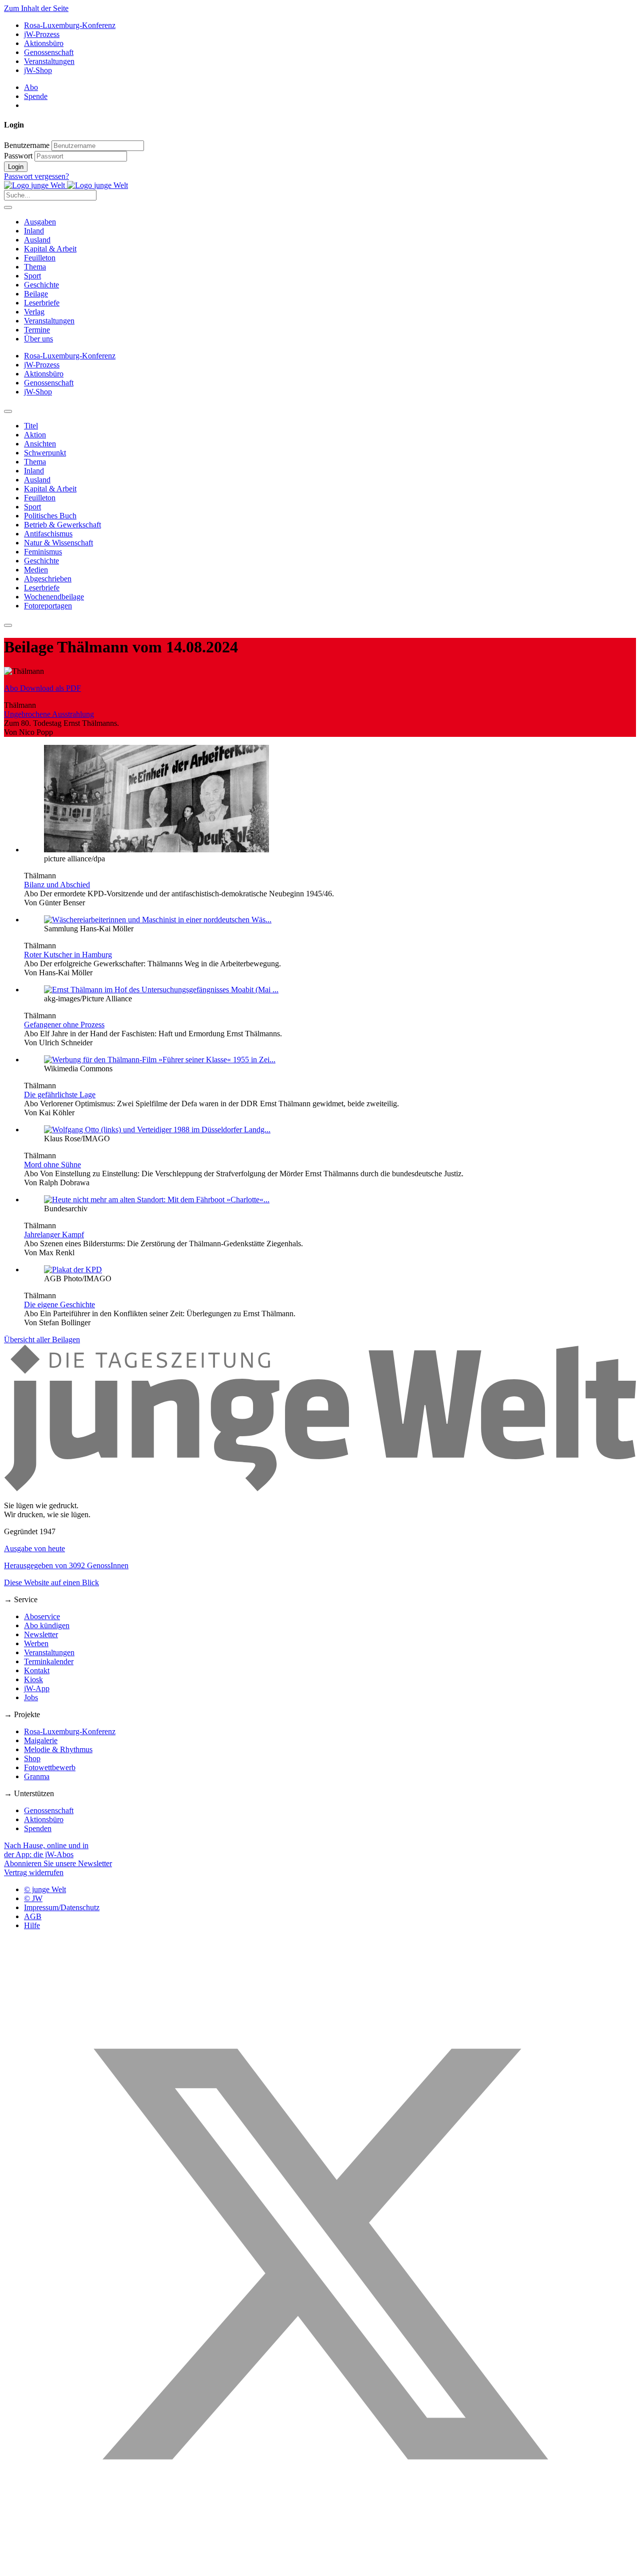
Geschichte (41, 285)
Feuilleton (40, 258)
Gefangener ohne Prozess (64, 1025)
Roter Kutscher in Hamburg (68, 955)
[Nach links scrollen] (8, 411)
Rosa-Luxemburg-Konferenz (70, 25)
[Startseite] (66, 185)
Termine (37, 330)
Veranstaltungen (49, 61)
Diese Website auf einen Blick (51, 1582)
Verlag (34, 312)
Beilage (36, 294)
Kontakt (37, 1670)
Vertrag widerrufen (34, 1872)
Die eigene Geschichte (59, 1304)
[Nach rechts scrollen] (8, 625)
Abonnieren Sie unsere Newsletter (58, 1863)
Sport (32, 276)
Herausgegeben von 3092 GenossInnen (66, 1565)
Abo (31, 87)
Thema (35, 267)
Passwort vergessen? (36, 176)
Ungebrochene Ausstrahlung (49, 714)
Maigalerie (41, 1740)
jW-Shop (38, 70)
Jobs (31, 1697)
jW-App (37, 1688)
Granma (37, 1776)
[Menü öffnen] (8, 207)
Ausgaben (40, 222)
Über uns (38, 339)
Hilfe (32, 1925)
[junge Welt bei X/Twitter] (320, 2567)
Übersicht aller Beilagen (42, 1339)
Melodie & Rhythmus (58, 1749)
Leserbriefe (42, 303)
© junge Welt (45, 1889)
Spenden (38, 1828)
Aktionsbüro (44, 43)
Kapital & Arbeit (50, 249)
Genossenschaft (49, 52)
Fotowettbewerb (50, 1767)
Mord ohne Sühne (52, 1165)
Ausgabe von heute (34, 1548)
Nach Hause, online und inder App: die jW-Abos (46, 1850)
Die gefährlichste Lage (60, 1095)
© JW (33, 1898)
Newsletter (41, 1634)
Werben (36, 1643)
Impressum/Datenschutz (62, 1907)
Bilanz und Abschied (57, 885)
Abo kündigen (47, 1625)
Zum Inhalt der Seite (36, 8)
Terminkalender (49, 1661)
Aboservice (42, 1616)
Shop (32, 1758)
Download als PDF (42, 688)
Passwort (18, 156)
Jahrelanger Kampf (54, 1235)
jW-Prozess (42, 34)
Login (16, 167)
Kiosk (33, 1679)
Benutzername (27, 145)
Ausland (37, 240)
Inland (34, 231)
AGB (33, 1916)
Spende (36, 96)
